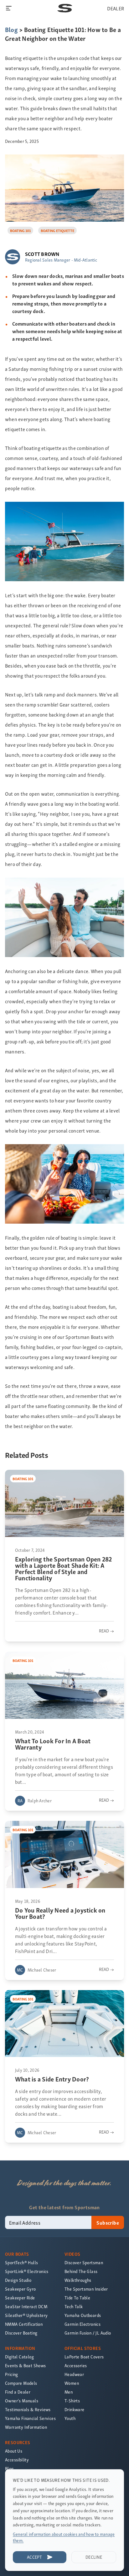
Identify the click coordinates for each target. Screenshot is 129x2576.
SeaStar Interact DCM (26, 2306)
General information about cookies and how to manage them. (64, 2537)
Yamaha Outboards (83, 2315)
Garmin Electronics (83, 2324)
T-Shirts (72, 2401)
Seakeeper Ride (20, 2298)
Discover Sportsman (84, 2262)
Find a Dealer (18, 2392)
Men (69, 2392)
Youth (70, 2418)
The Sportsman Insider (86, 2289)
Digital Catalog (19, 2357)
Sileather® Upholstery (26, 2315)
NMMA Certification (24, 2324)
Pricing (12, 2374)
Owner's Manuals (22, 2401)
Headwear (74, 2374)
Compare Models (21, 2383)
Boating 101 (20, 230)
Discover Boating (21, 2333)
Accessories (76, 2365)
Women (72, 2383)
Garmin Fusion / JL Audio (88, 2333)
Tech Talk (74, 2306)
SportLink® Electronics (27, 2271)
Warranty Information (26, 2427)
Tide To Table (77, 2298)
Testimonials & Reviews (28, 2409)
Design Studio (18, 2280)
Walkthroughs (78, 2280)
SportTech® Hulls (21, 2262)
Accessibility (17, 2460)
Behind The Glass (81, 2271)
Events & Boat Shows (26, 2365)
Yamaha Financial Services (30, 2418)
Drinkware (75, 2409)
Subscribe (108, 2222)
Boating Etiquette (57, 230)
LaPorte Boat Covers (84, 2357)
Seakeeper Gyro (21, 2289)
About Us (14, 2451)
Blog (11, 29)
